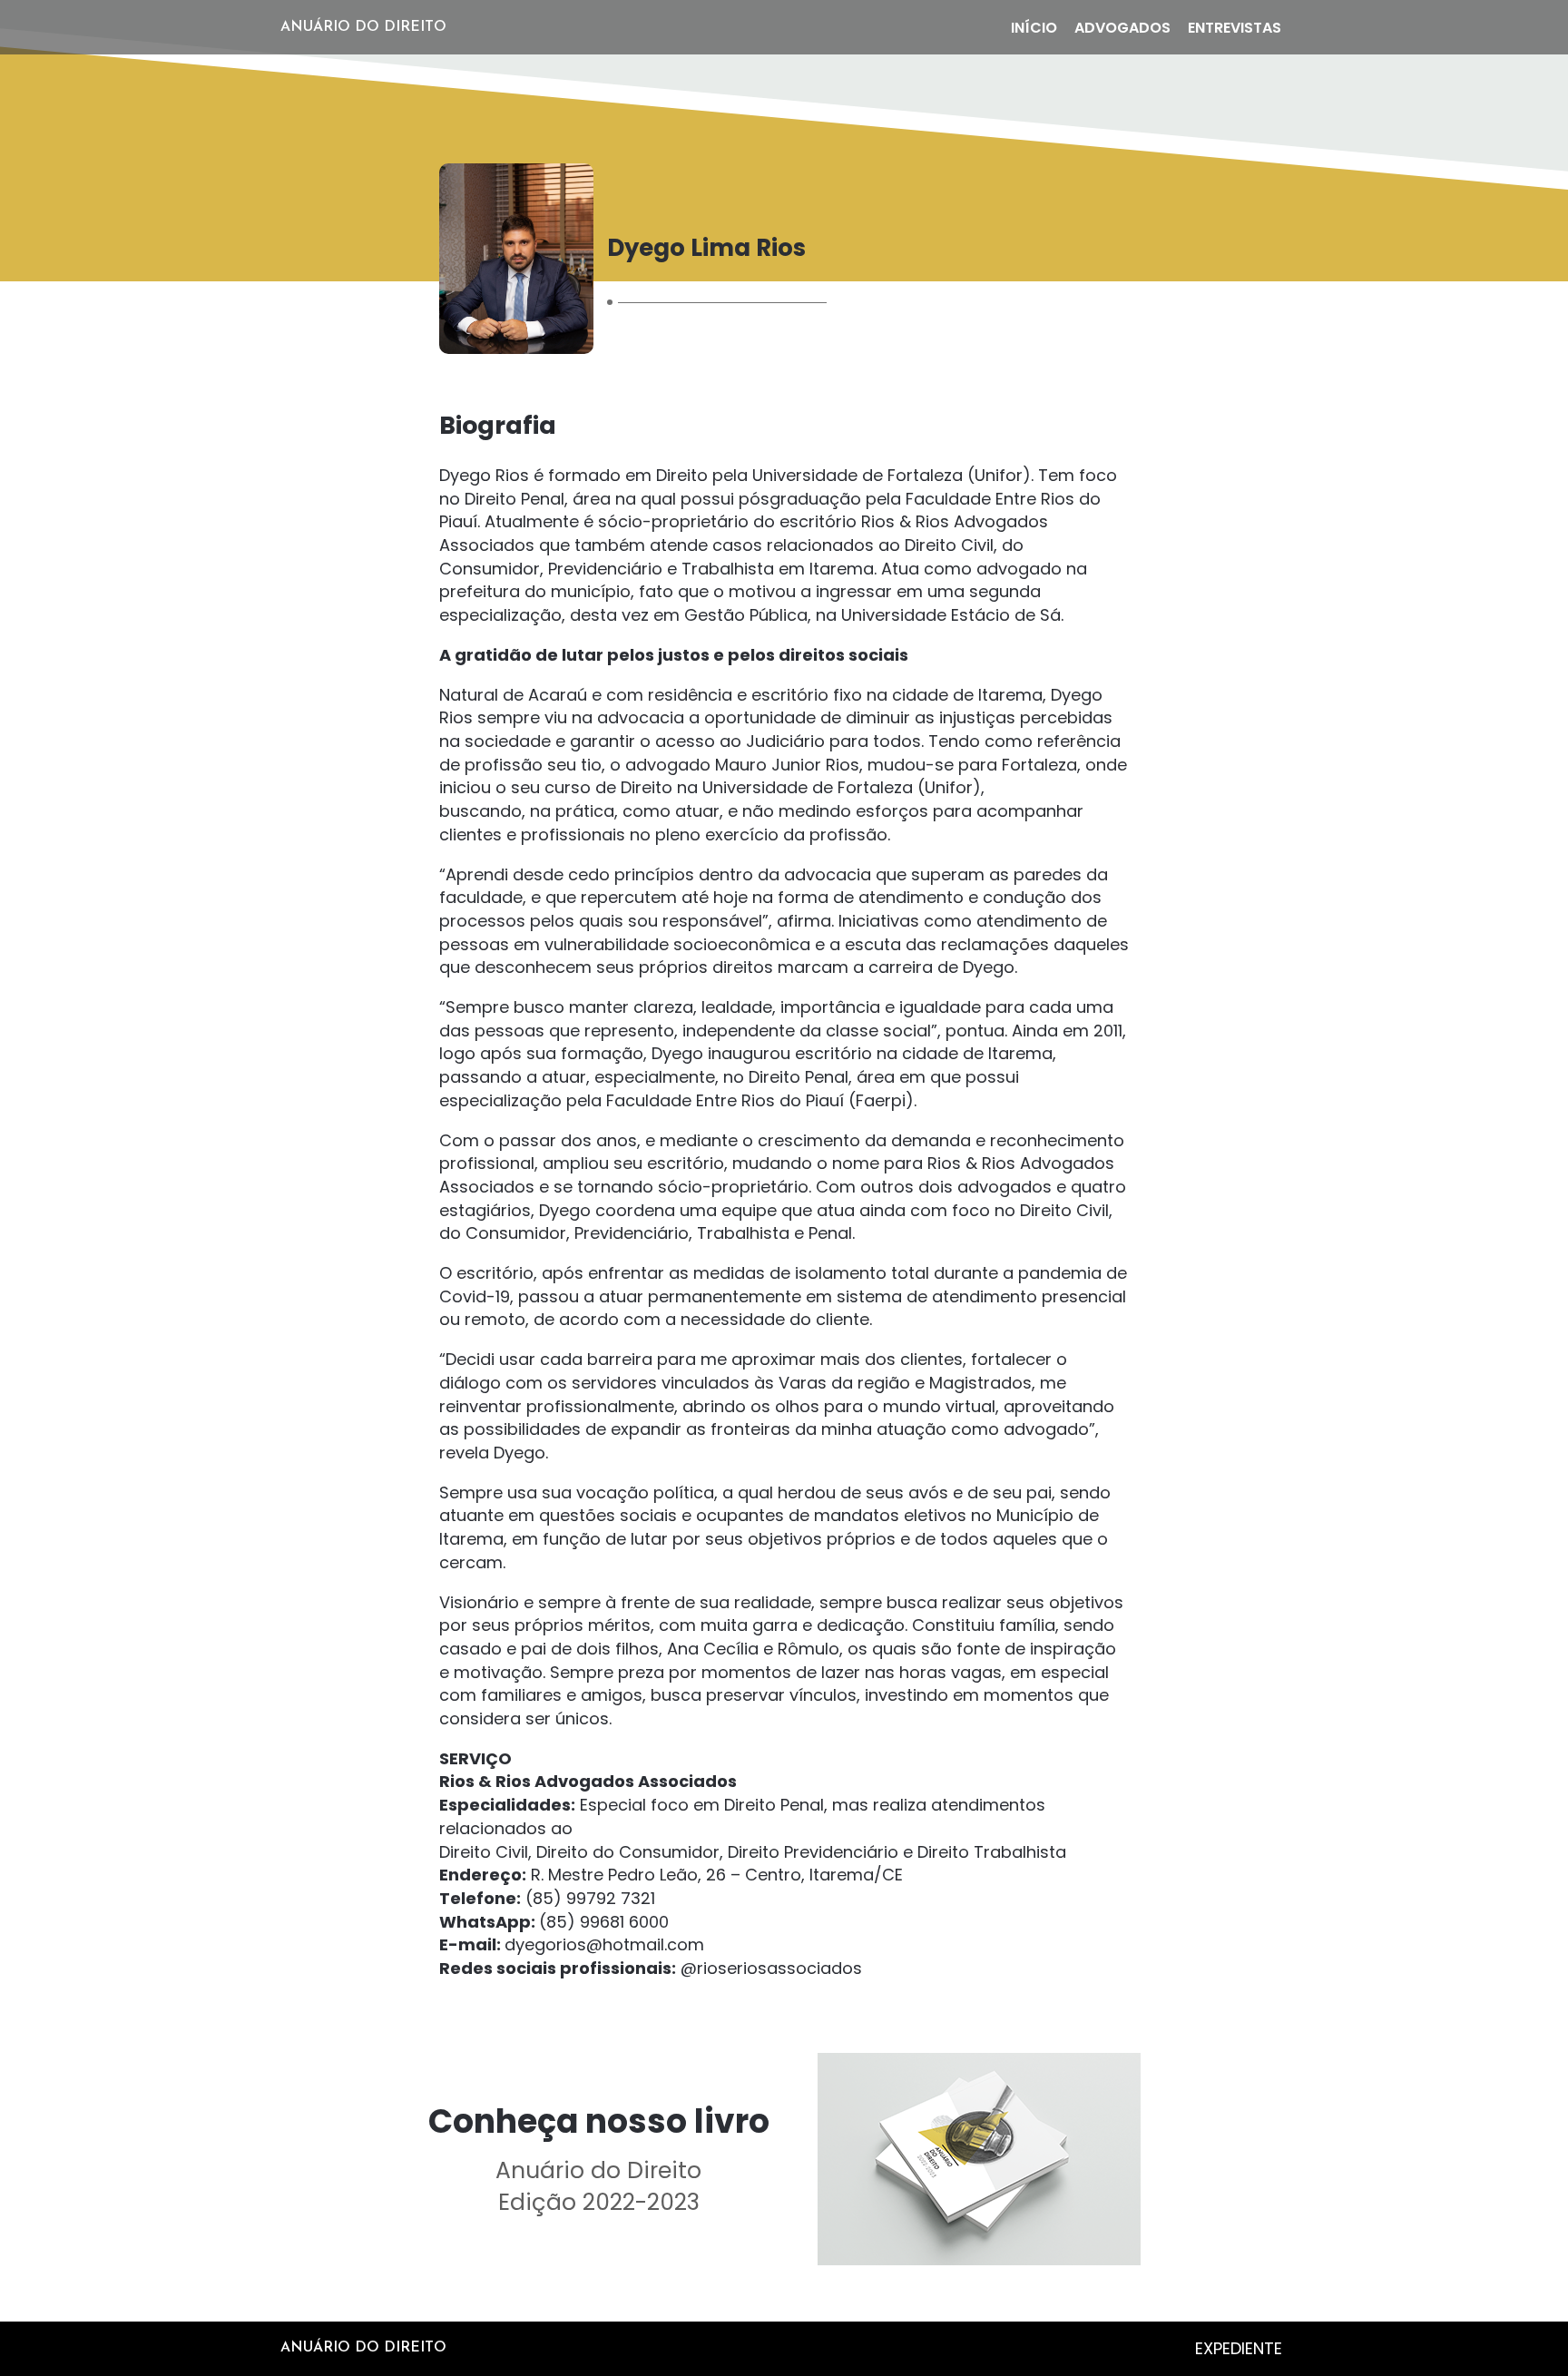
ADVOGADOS (1122, 28)
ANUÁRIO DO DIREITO (363, 27)
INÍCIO (1034, 28)
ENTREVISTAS (1235, 28)
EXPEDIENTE (1239, 2348)
